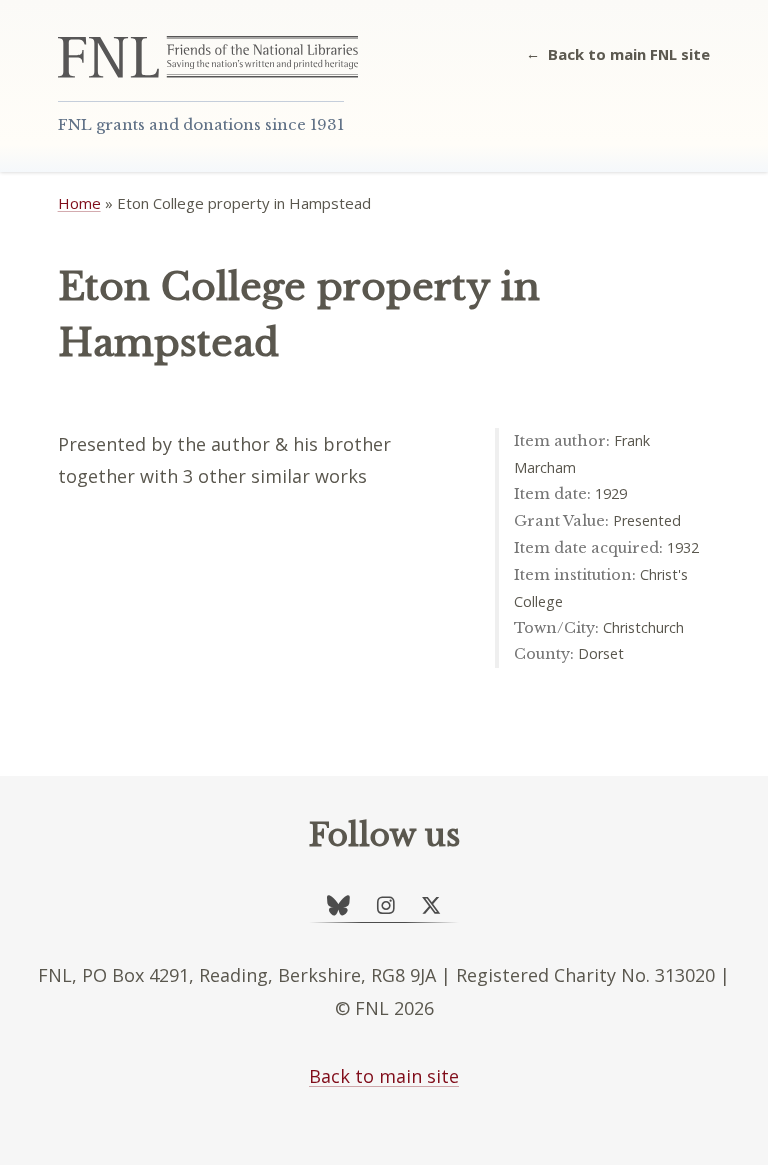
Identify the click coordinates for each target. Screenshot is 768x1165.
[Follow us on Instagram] (386, 906)
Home (79, 203)
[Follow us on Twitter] (431, 906)
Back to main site (384, 1076)
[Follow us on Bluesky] (338, 906)
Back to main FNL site (629, 54)
